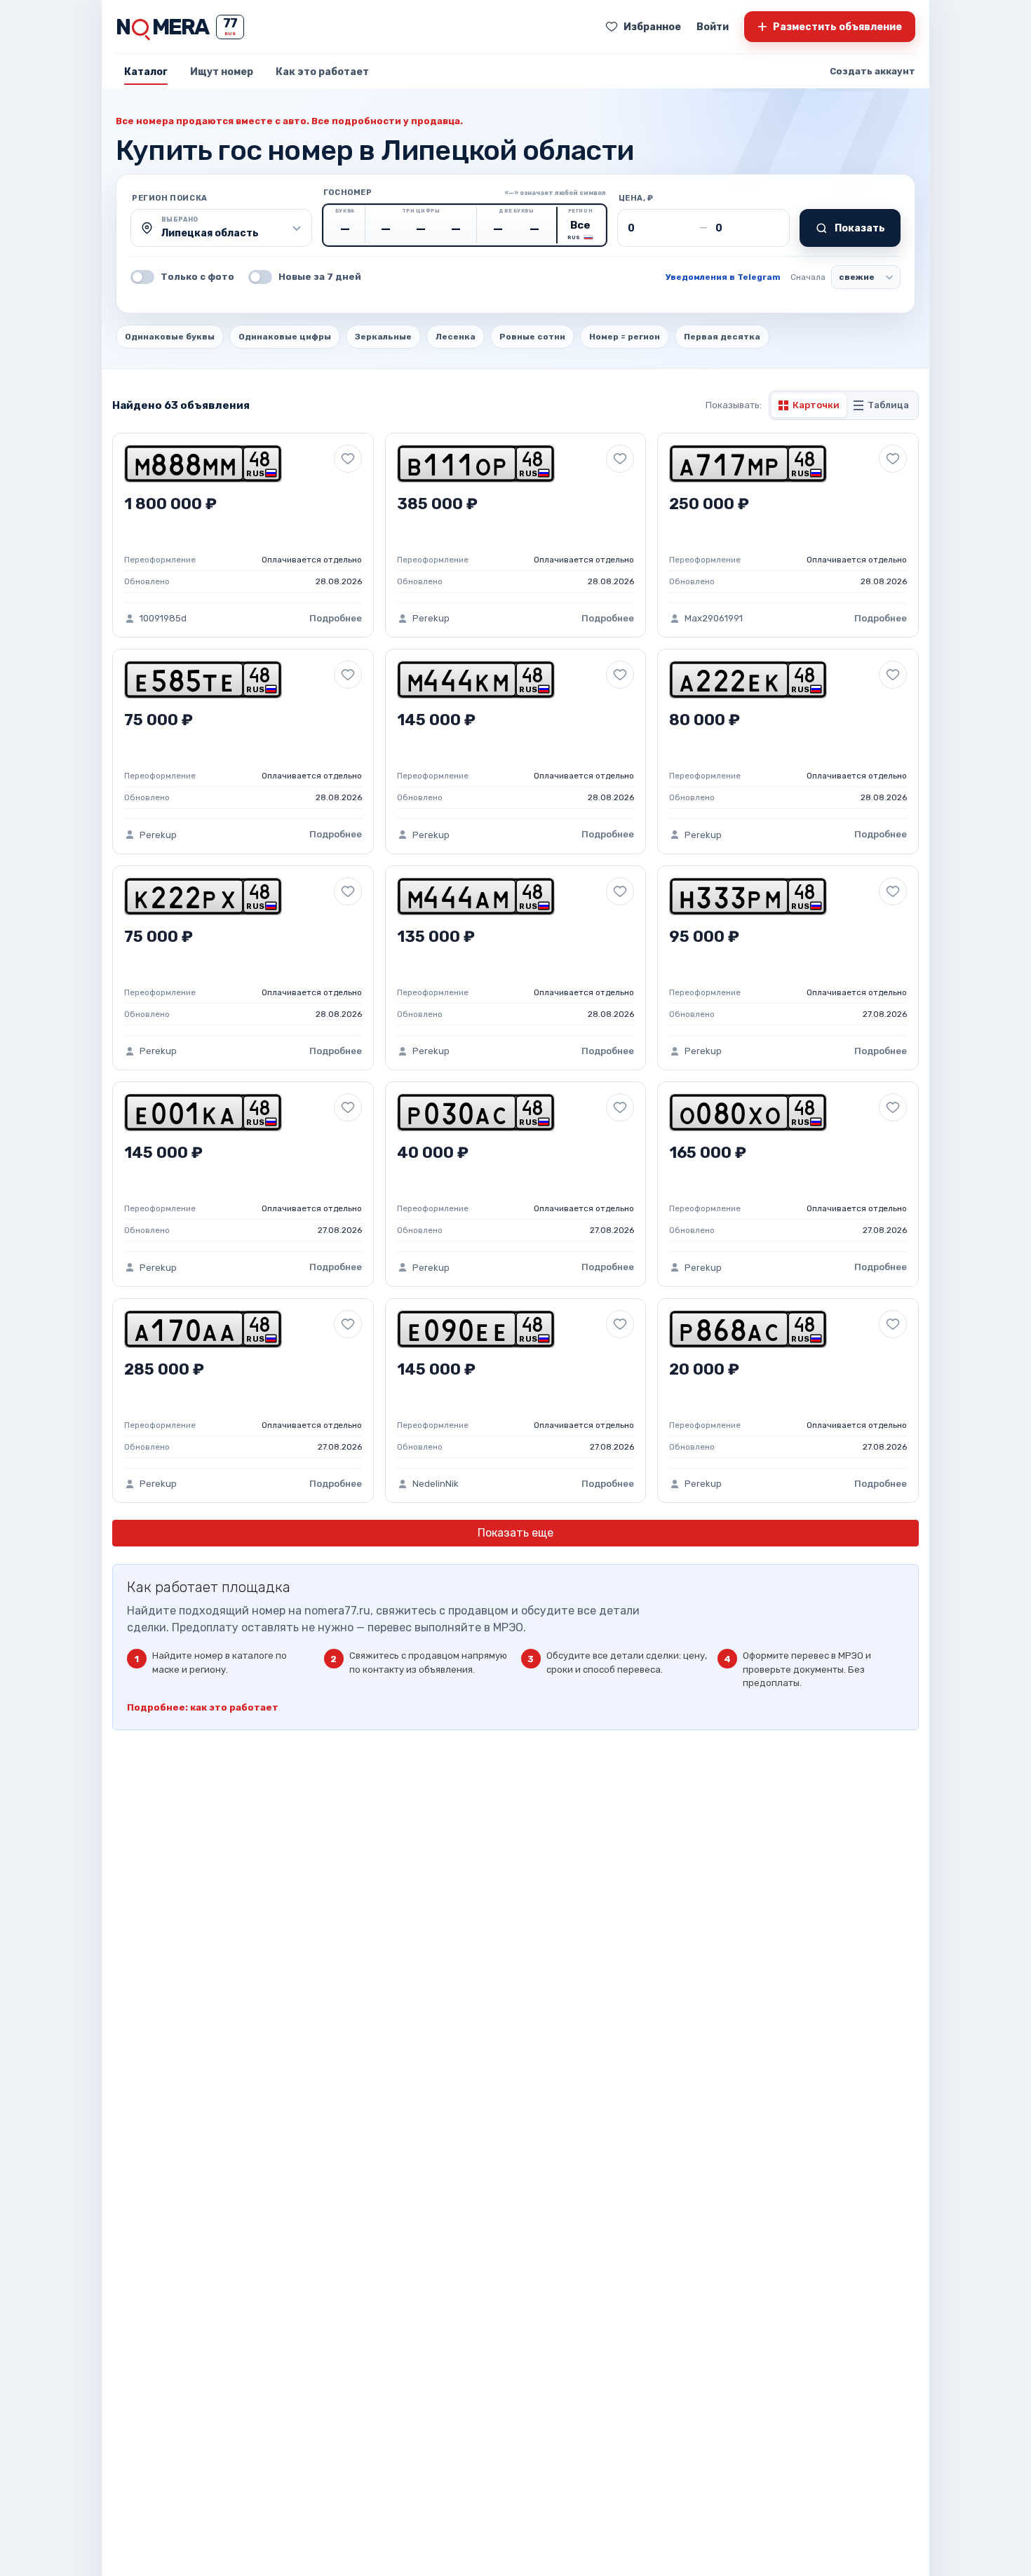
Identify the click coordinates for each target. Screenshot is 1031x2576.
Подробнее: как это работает (203, 1707)
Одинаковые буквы (170, 337)
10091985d (163, 618)
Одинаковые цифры (285, 337)
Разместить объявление (830, 26)
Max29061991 (714, 618)
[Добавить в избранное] (348, 459)
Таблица (888, 405)
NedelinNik (436, 1484)
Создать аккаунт (872, 71)
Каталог (146, 72)
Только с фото (197, 277)
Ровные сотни (532, 337)
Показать (860, 228)
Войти (713, 27)
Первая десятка (722, 337)
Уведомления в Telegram (723, 277)
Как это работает (322, 72)
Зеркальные (383, 337)
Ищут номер (222, 72)
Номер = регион (625, 337)
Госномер (348, 193)
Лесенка (456, 337)
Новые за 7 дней (320, 277)
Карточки (816, 405)
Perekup (431, 618)
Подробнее (336, 618)
